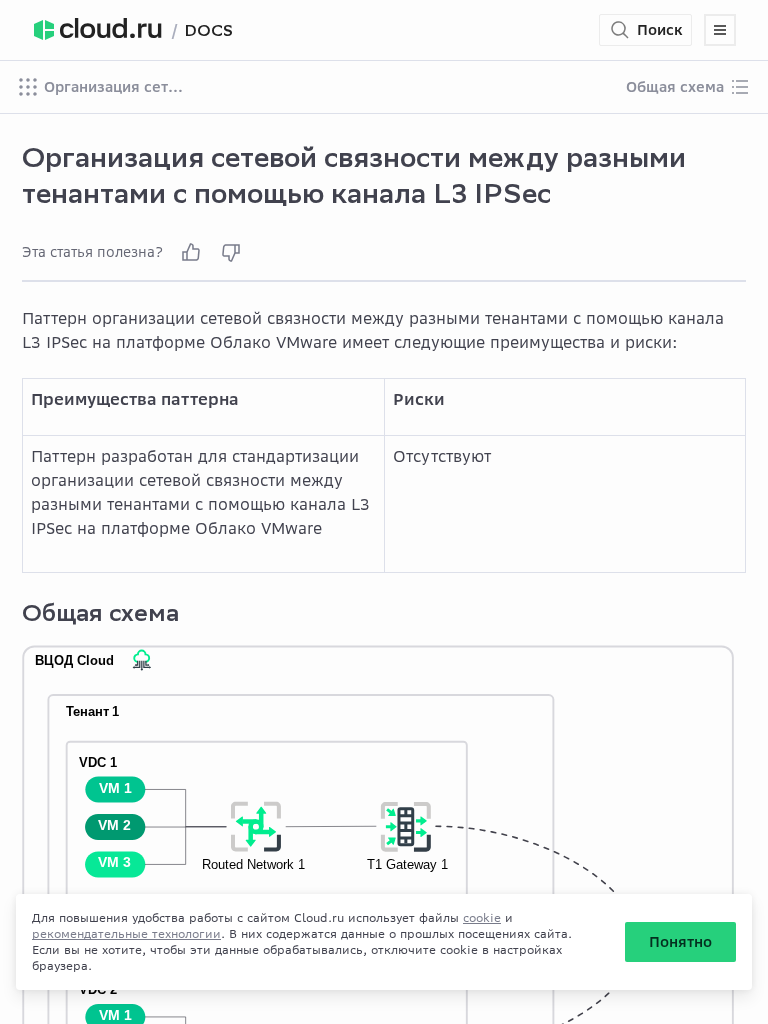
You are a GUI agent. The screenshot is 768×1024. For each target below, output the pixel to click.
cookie (482, 917)
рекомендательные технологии (126, 933)
